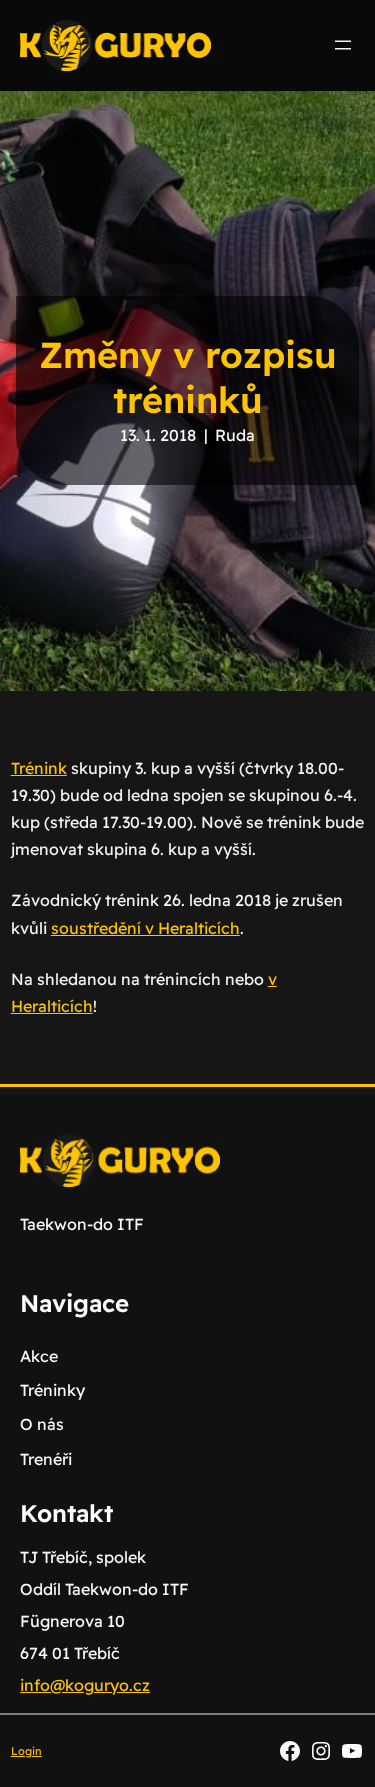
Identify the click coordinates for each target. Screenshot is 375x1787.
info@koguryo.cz (85, 1685)
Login (26, 1751)
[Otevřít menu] (343, 45)
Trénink (39, 768)
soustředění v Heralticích (145, 928)
